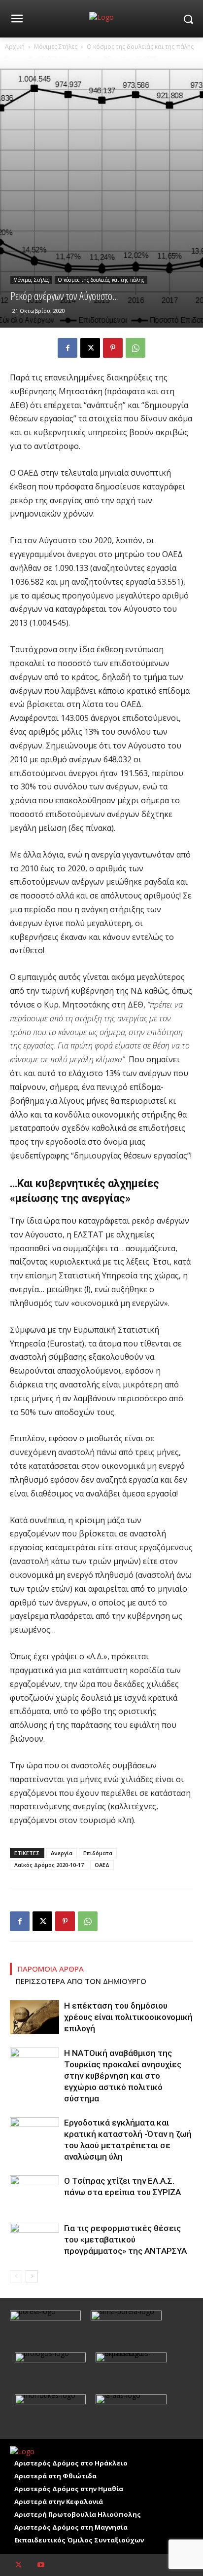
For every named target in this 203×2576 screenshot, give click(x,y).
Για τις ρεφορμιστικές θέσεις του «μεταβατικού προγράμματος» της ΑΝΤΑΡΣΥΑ (125, 2240)
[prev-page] (16, 2276)
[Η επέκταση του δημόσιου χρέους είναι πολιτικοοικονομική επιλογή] (34, 2017)
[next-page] (32, 2276)
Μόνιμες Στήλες (56, 47)
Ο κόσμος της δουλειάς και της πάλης (140, 47)
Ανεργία (62, 1853)
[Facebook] (68, 348)
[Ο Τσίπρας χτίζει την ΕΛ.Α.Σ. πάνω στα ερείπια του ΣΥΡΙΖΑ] (34, 2192)
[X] (90, 348)
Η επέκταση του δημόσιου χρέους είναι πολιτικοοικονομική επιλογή (128, 2017)
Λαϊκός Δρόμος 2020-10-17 (49, 1865)
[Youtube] (41, 2565)
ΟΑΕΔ (102, 1865)
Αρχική (15, 47)
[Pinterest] (113, 348)
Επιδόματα (98, 1853)
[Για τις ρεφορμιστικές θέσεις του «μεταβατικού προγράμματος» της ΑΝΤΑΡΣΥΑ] (34, 2240)
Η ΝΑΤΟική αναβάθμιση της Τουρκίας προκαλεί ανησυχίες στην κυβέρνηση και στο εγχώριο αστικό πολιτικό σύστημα (123, 2076)
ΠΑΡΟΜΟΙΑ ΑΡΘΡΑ (51, 1969)
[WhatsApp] (135, 348)
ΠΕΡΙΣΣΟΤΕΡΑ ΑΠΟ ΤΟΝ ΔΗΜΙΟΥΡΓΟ (81, 1981)
